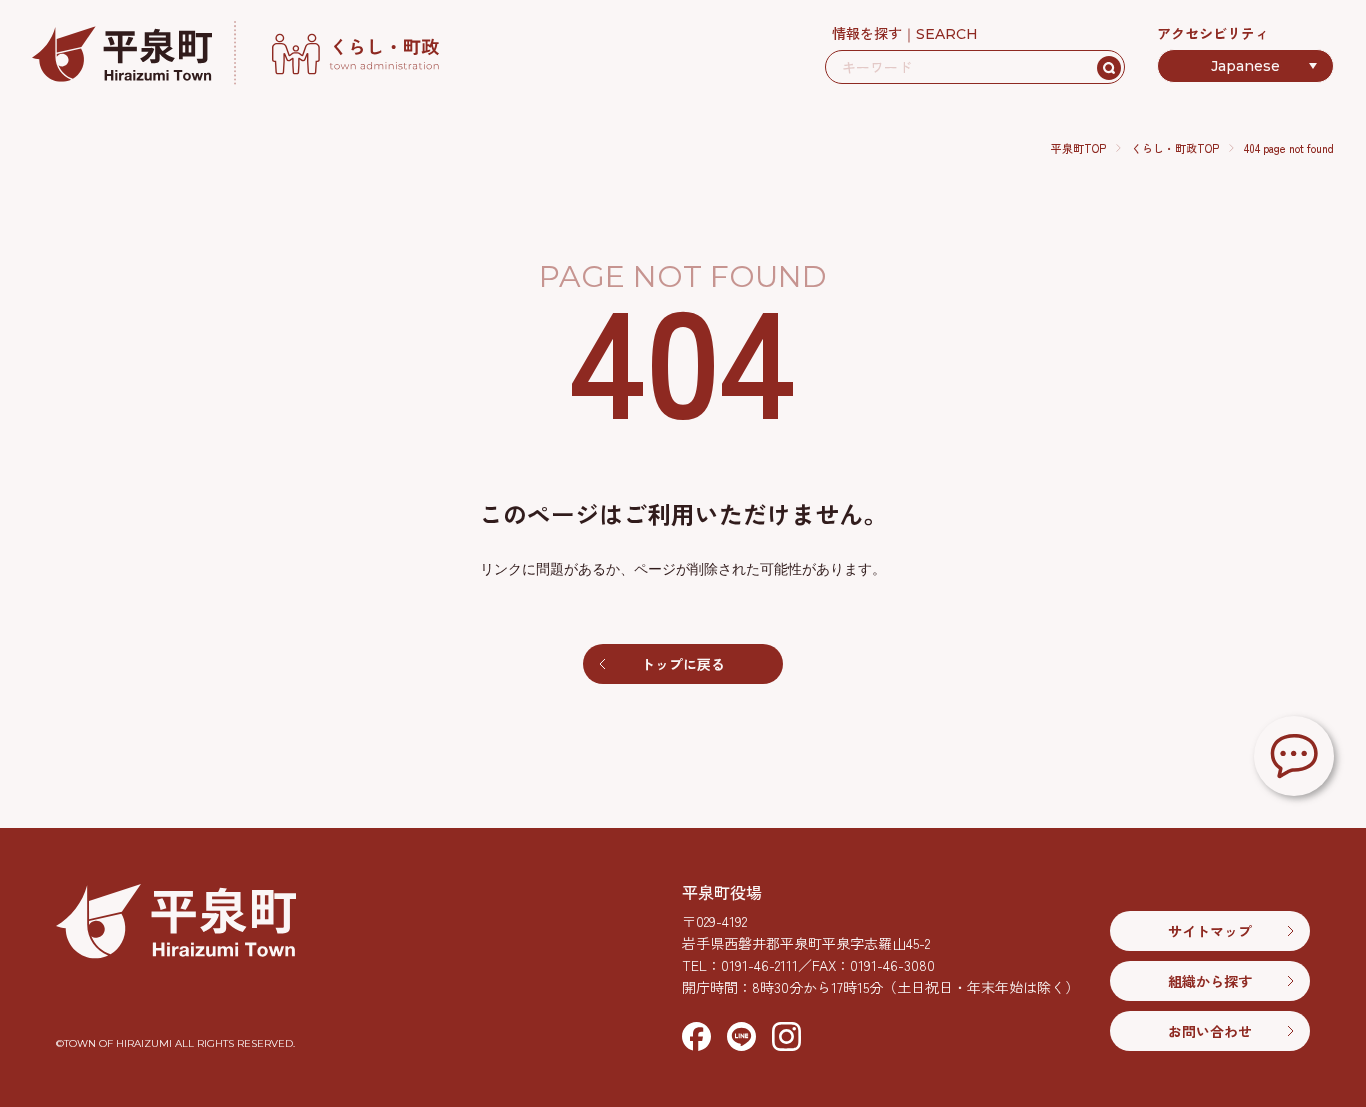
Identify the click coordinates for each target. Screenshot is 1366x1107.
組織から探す (1210, 981)
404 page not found (1289, 148)
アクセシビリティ (1213, 33)
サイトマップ (1210, 931)
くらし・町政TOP (1175, 148)
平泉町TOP (1078, 148)
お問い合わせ (1210, 1031)
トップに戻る (683, 664)
